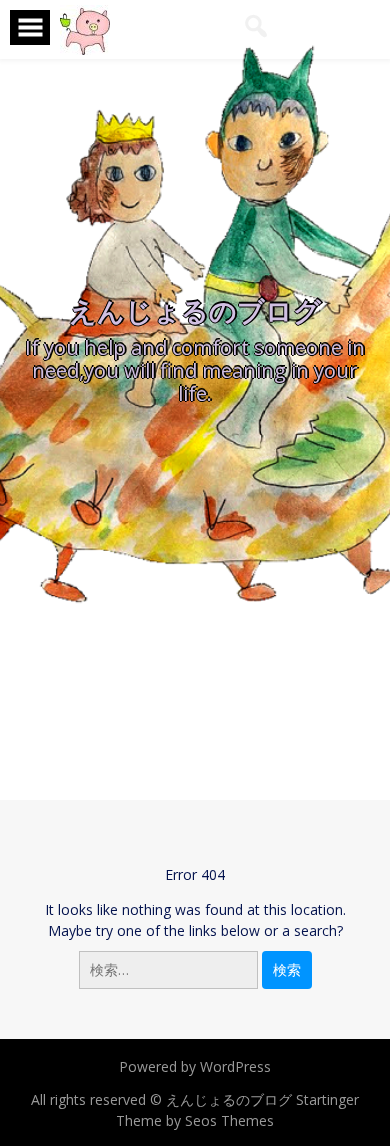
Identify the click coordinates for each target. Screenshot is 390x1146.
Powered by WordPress (195, 1066)
